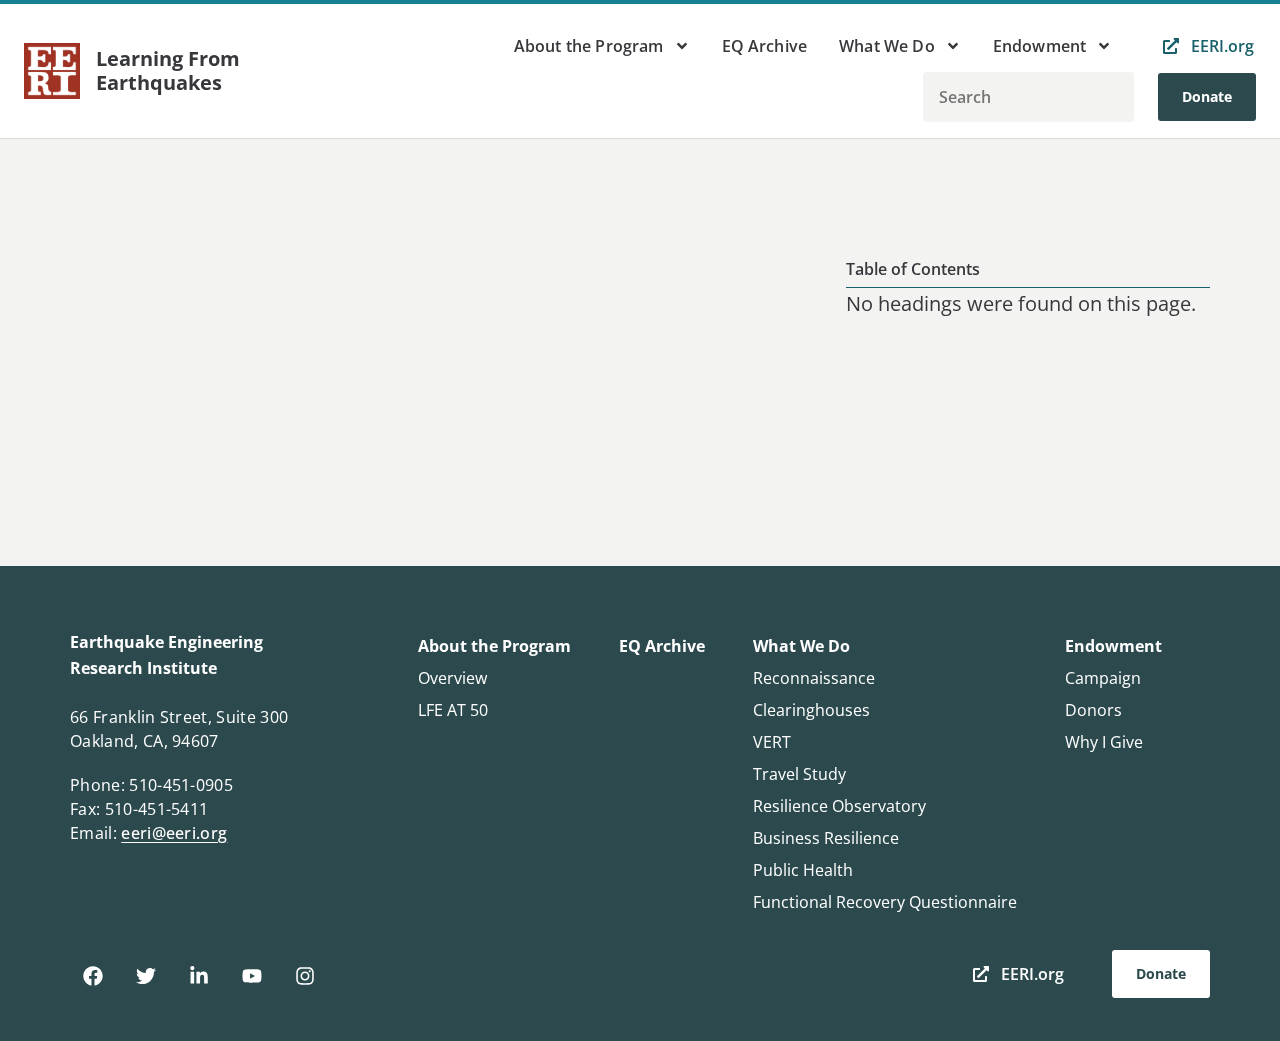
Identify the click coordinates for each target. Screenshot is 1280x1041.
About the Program (589, 46)
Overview (452, 678)
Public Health (803, 870)
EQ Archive (765, 46)
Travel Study (799, 774)
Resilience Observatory (839, 806)
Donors (1093, 710)
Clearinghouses (811, 710)
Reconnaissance (814, 678)
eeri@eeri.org (174, 833)
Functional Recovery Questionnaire (885, 902)
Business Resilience (826, 838)
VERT (772, 742)
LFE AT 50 (453, 710)
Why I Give (1104, 742)
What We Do (887, 46)
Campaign (1103, 678)
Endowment (1039, 46)
